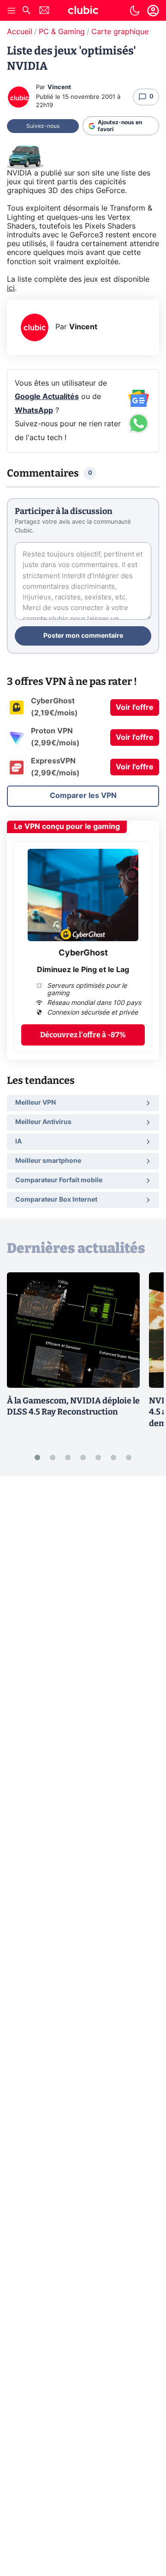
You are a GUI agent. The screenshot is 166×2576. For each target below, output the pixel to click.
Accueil (20, 32)
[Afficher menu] (12, 11)
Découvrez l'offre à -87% (83, 1035)
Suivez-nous (43, 126)
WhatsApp (34, 411)
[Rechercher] (26, 11)
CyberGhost (83, 953)
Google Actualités (47, 397)
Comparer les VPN (83, 796)
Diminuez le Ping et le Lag (83, 970)
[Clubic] (83, 12)
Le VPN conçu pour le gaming (67, 827)
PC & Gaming (62, 32)
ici (11, 288)
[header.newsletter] (44, 11)
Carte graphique (120, 32)
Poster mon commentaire (83, 636)
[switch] (135, 11)
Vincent (59, 88)
